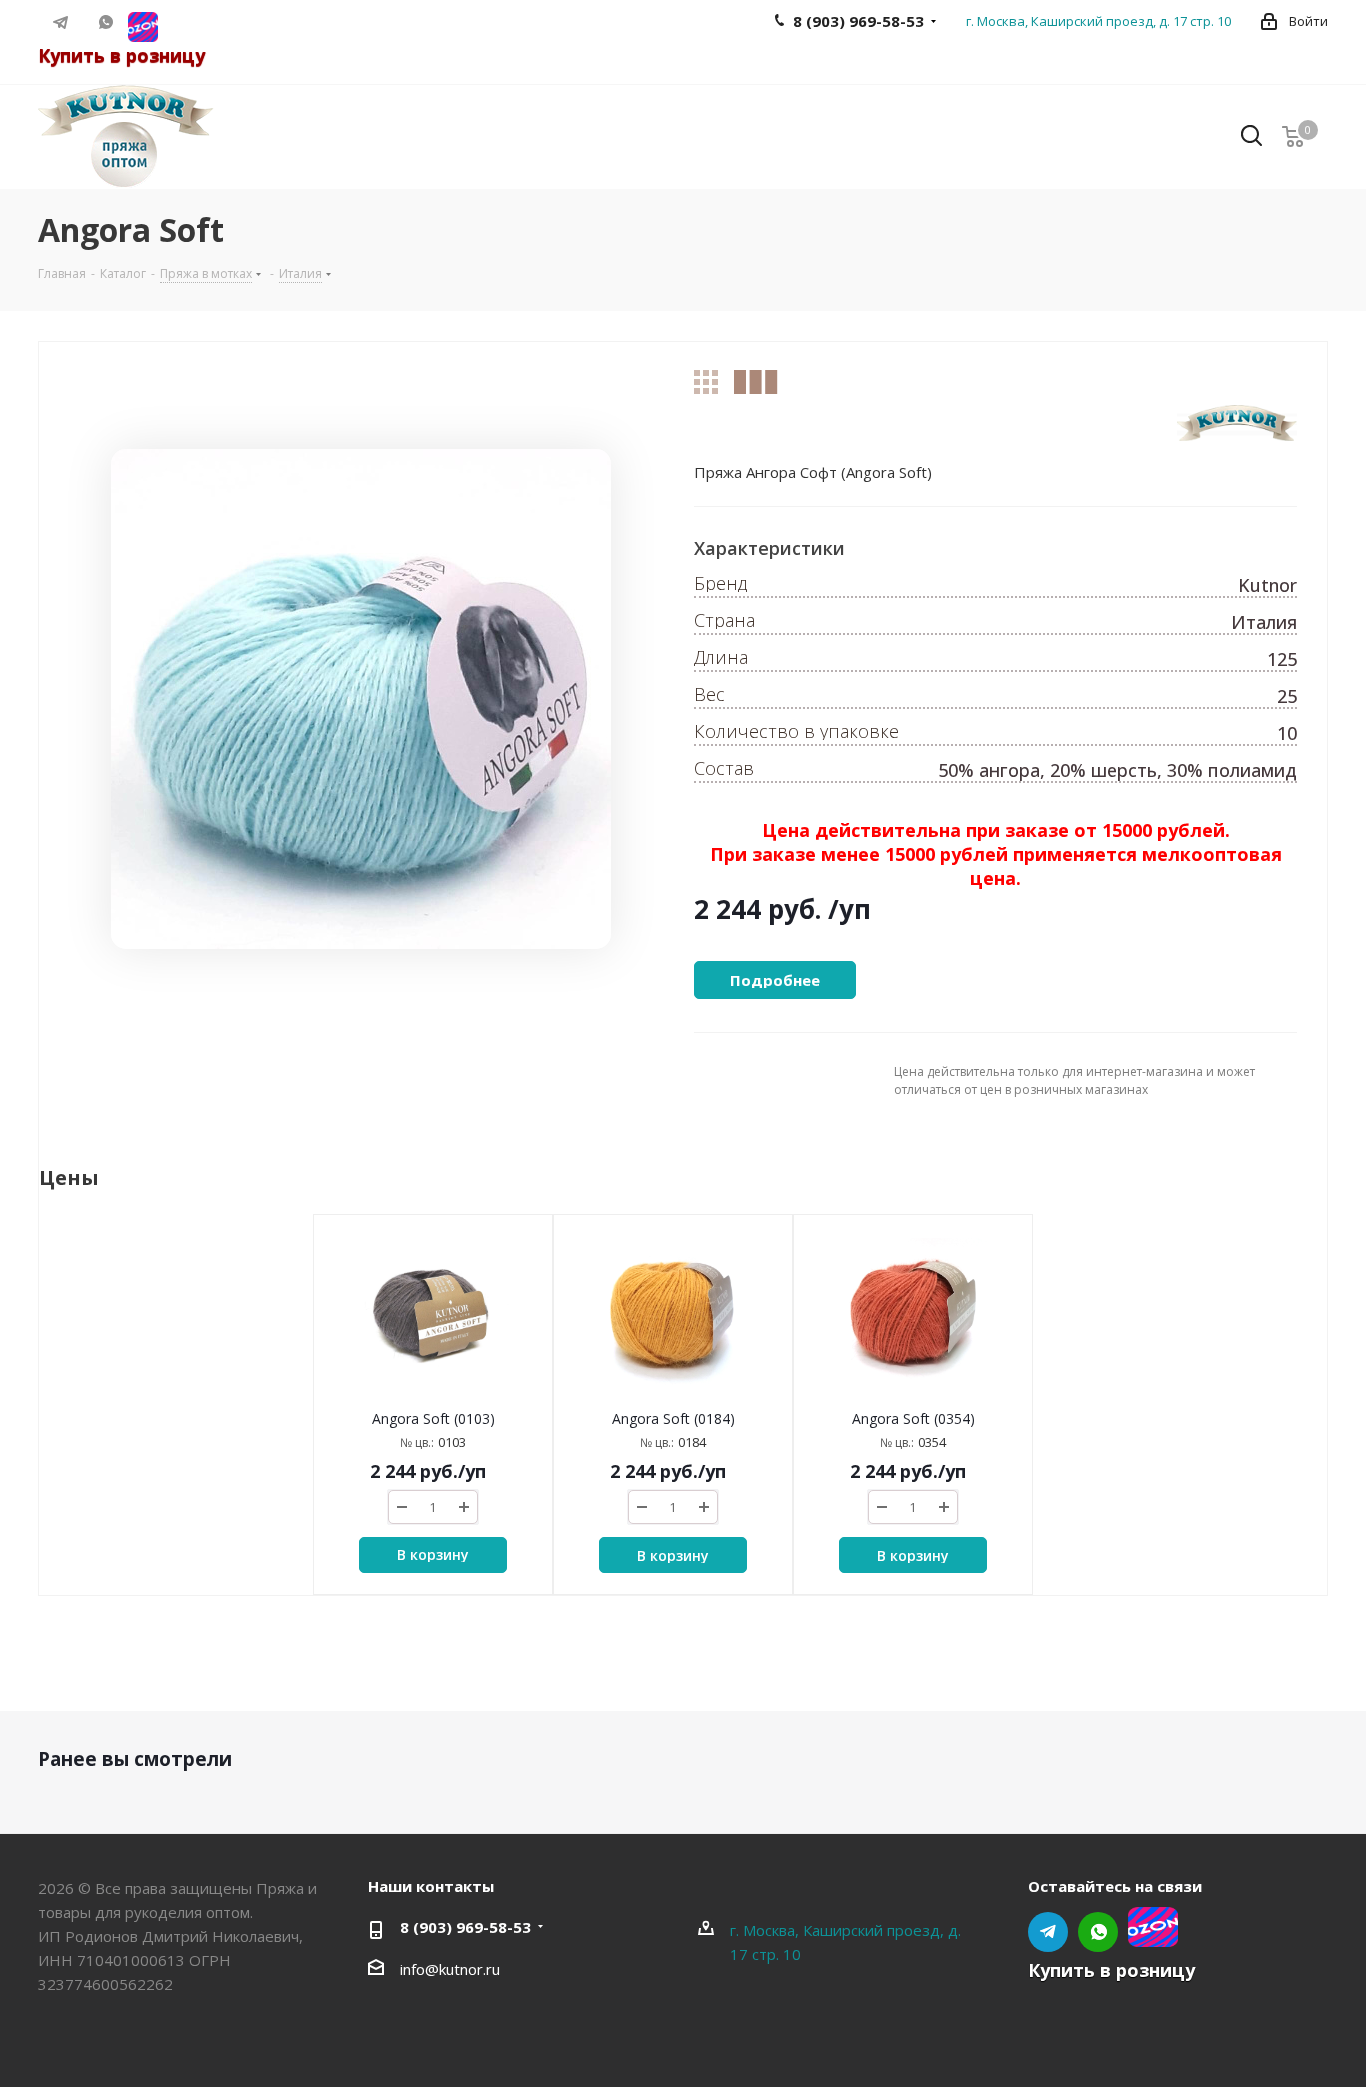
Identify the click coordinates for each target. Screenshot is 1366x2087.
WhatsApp (105, 22)
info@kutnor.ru (450, 1969)
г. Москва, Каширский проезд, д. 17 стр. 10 (1098, 21)
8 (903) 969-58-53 (465, 1927)
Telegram (60, 22)
